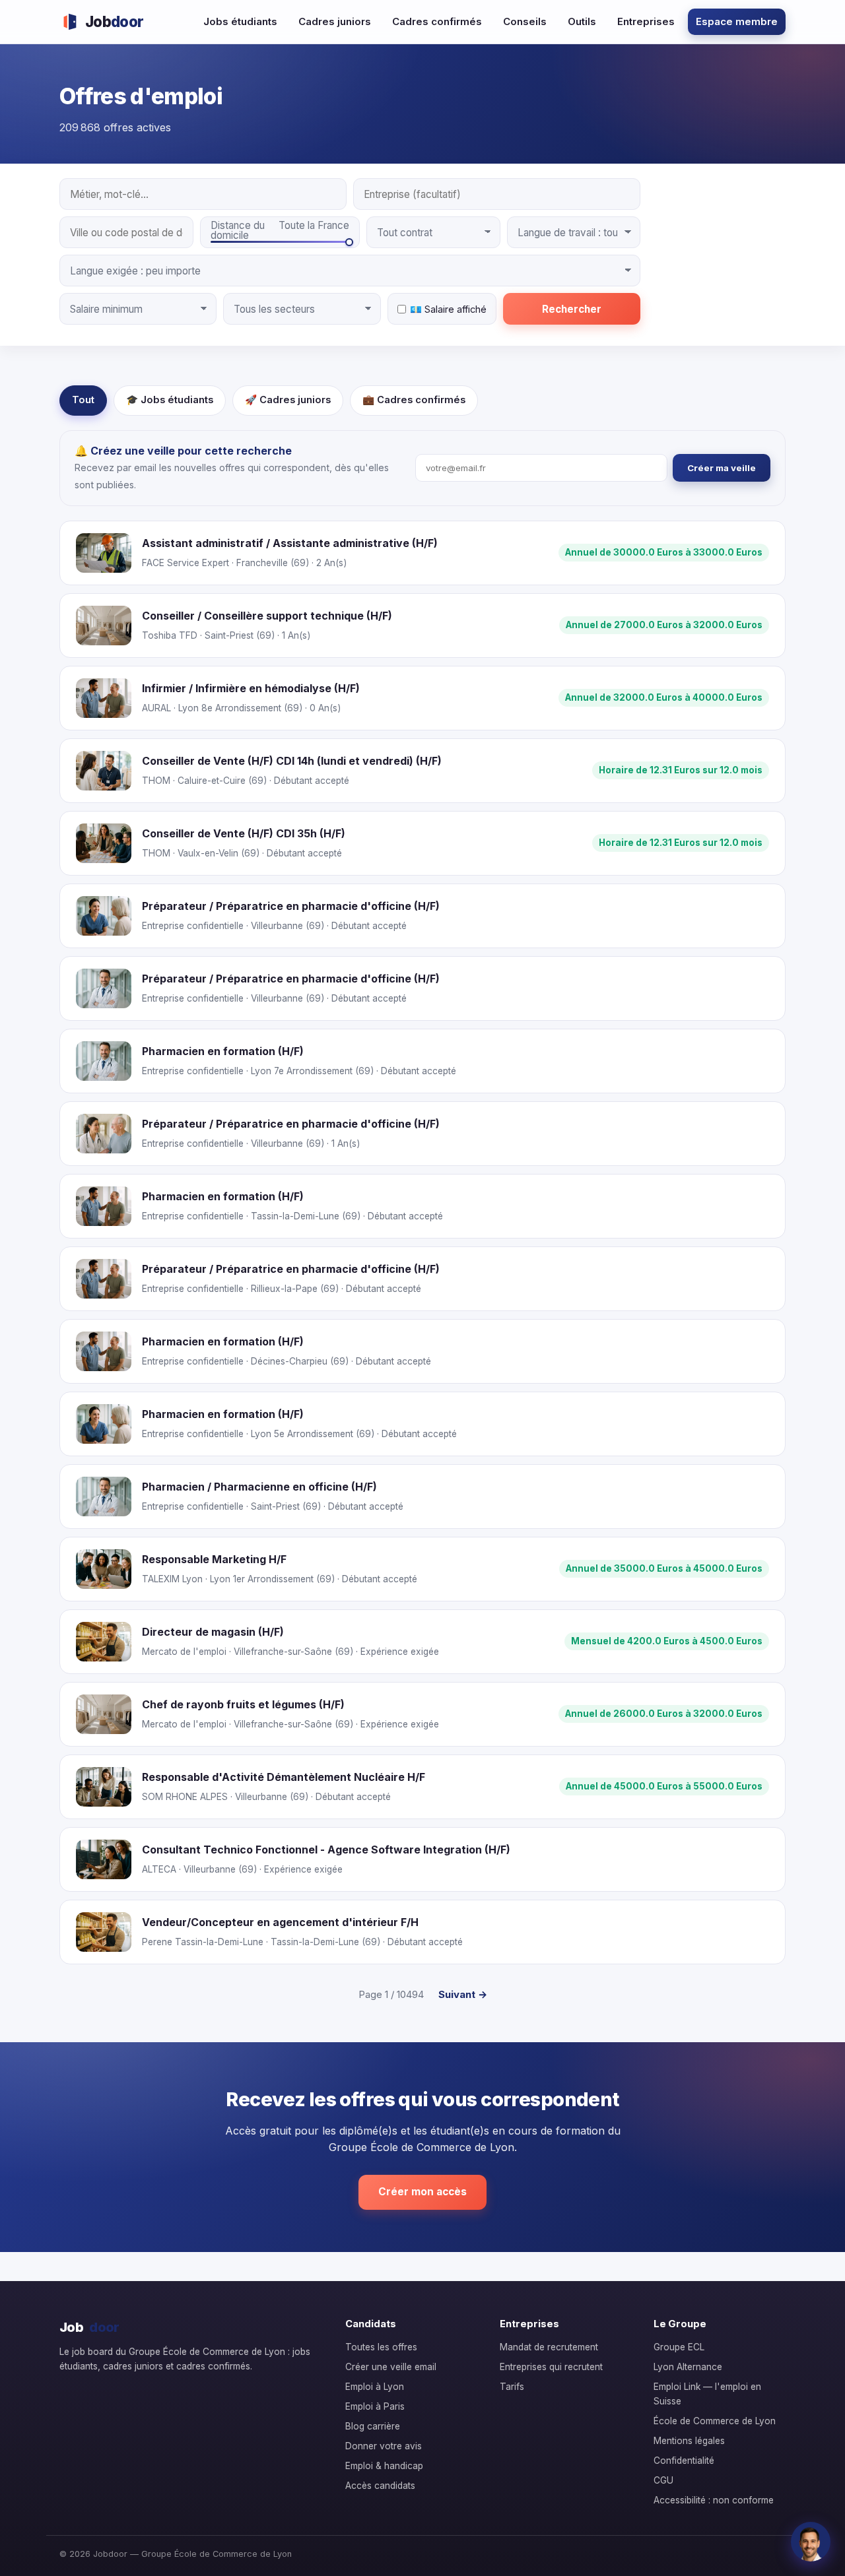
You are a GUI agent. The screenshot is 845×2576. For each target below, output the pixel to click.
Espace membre (737, 21)
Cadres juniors (335, 21)
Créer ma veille (722, 468)
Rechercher (572, 309)
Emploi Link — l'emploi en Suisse (707, 2394)
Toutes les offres (381, 2347)
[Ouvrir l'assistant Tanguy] (811, 2542)
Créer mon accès (422, 2192)
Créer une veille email (391, 2367)
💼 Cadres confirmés (414, 400)
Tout (83, 400)
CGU (663, 2480)
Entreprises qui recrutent (551, 2367)
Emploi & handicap (384, 2466)
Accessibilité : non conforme (714, 2500)
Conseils (525, 21)
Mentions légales (689, 2441)
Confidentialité (684, 2461)
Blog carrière (373, 2426)
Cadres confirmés (437, 21)
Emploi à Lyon (375, 2387)
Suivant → (463, 1994)
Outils (582, 21)
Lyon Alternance (688, 2367)
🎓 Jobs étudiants (170, 400)
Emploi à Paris (375, 2406)
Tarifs (512, 2387)
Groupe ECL (679, 2347)
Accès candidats (380, 2486)
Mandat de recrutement (549, 2347)
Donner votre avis (384, 2446)
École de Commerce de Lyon (715, 2421)
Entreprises (646, 21)
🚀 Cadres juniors (288, 400)
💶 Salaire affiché (448, 309)
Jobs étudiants (240, 21)
